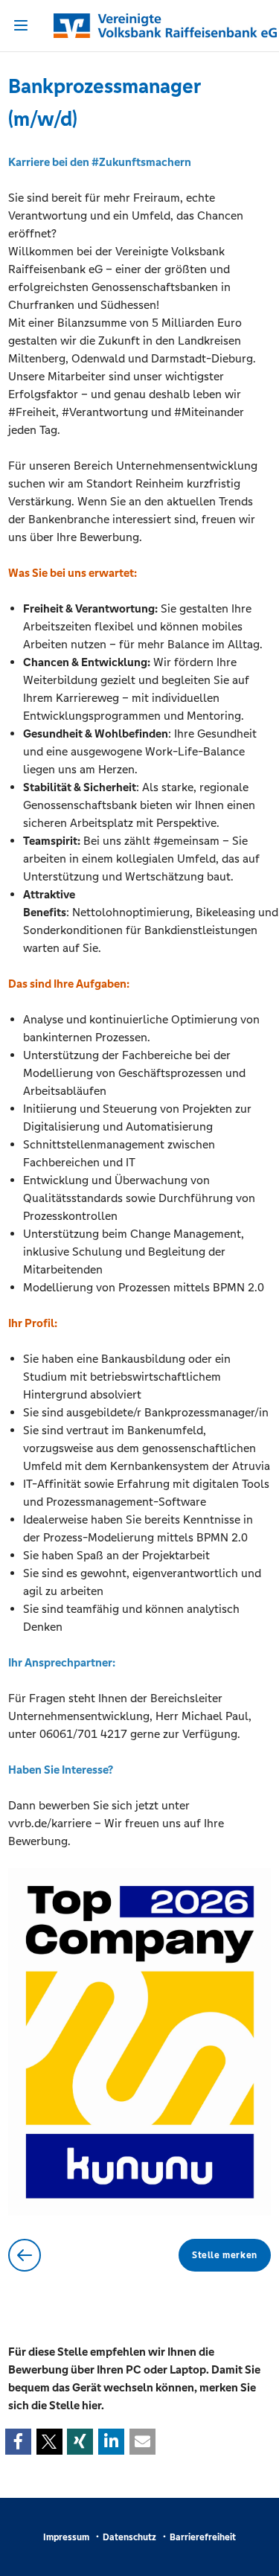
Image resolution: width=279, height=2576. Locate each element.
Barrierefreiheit (203, 2537)
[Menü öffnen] (21, 25)
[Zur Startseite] (139, 26)
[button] (18, 2442)
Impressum (66, 2537)
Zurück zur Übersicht (25, 2255)
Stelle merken (225, 2255)
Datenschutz (129, 2537)
